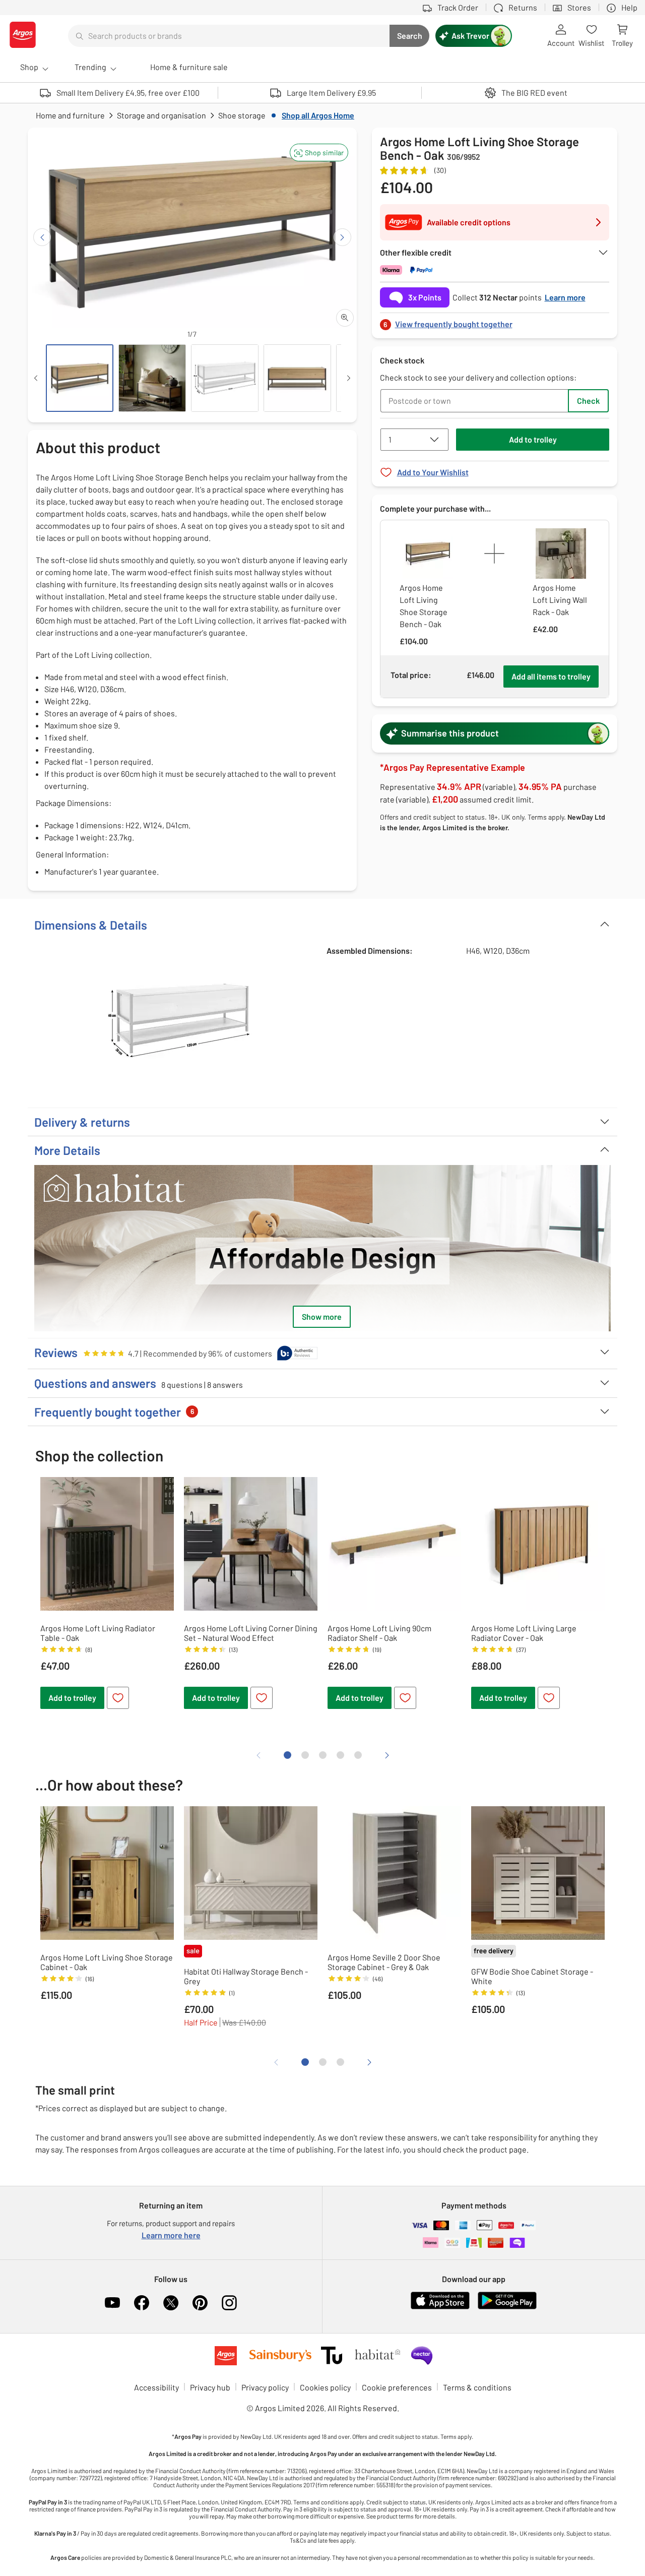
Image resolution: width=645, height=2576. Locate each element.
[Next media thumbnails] (349, 378)
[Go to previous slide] (42, 237)
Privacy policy (265, 2387)
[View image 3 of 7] (225, 378)
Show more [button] (322, 1316)
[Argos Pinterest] (200, 2303)
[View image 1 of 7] (80, 378)
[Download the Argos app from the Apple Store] (440, 2307)
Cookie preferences (397, 2387)
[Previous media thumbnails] (36, 378)
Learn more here (171, 2235)
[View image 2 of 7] (152, 378)
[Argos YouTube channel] (112, 2303)
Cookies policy (325, 2387)
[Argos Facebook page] (142, 2303)
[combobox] (229, 36)
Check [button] (588, 401)
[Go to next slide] (342, 237)
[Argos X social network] (171, 2303)
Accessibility (156, 2387)
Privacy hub (210, 2387)
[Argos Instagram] (229, 2303)
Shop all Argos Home (318, 115)
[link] (495, 321)
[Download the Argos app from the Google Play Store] (507, 2307)
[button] (319, 152)
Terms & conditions (477, 2387)
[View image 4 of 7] (297, 378)
